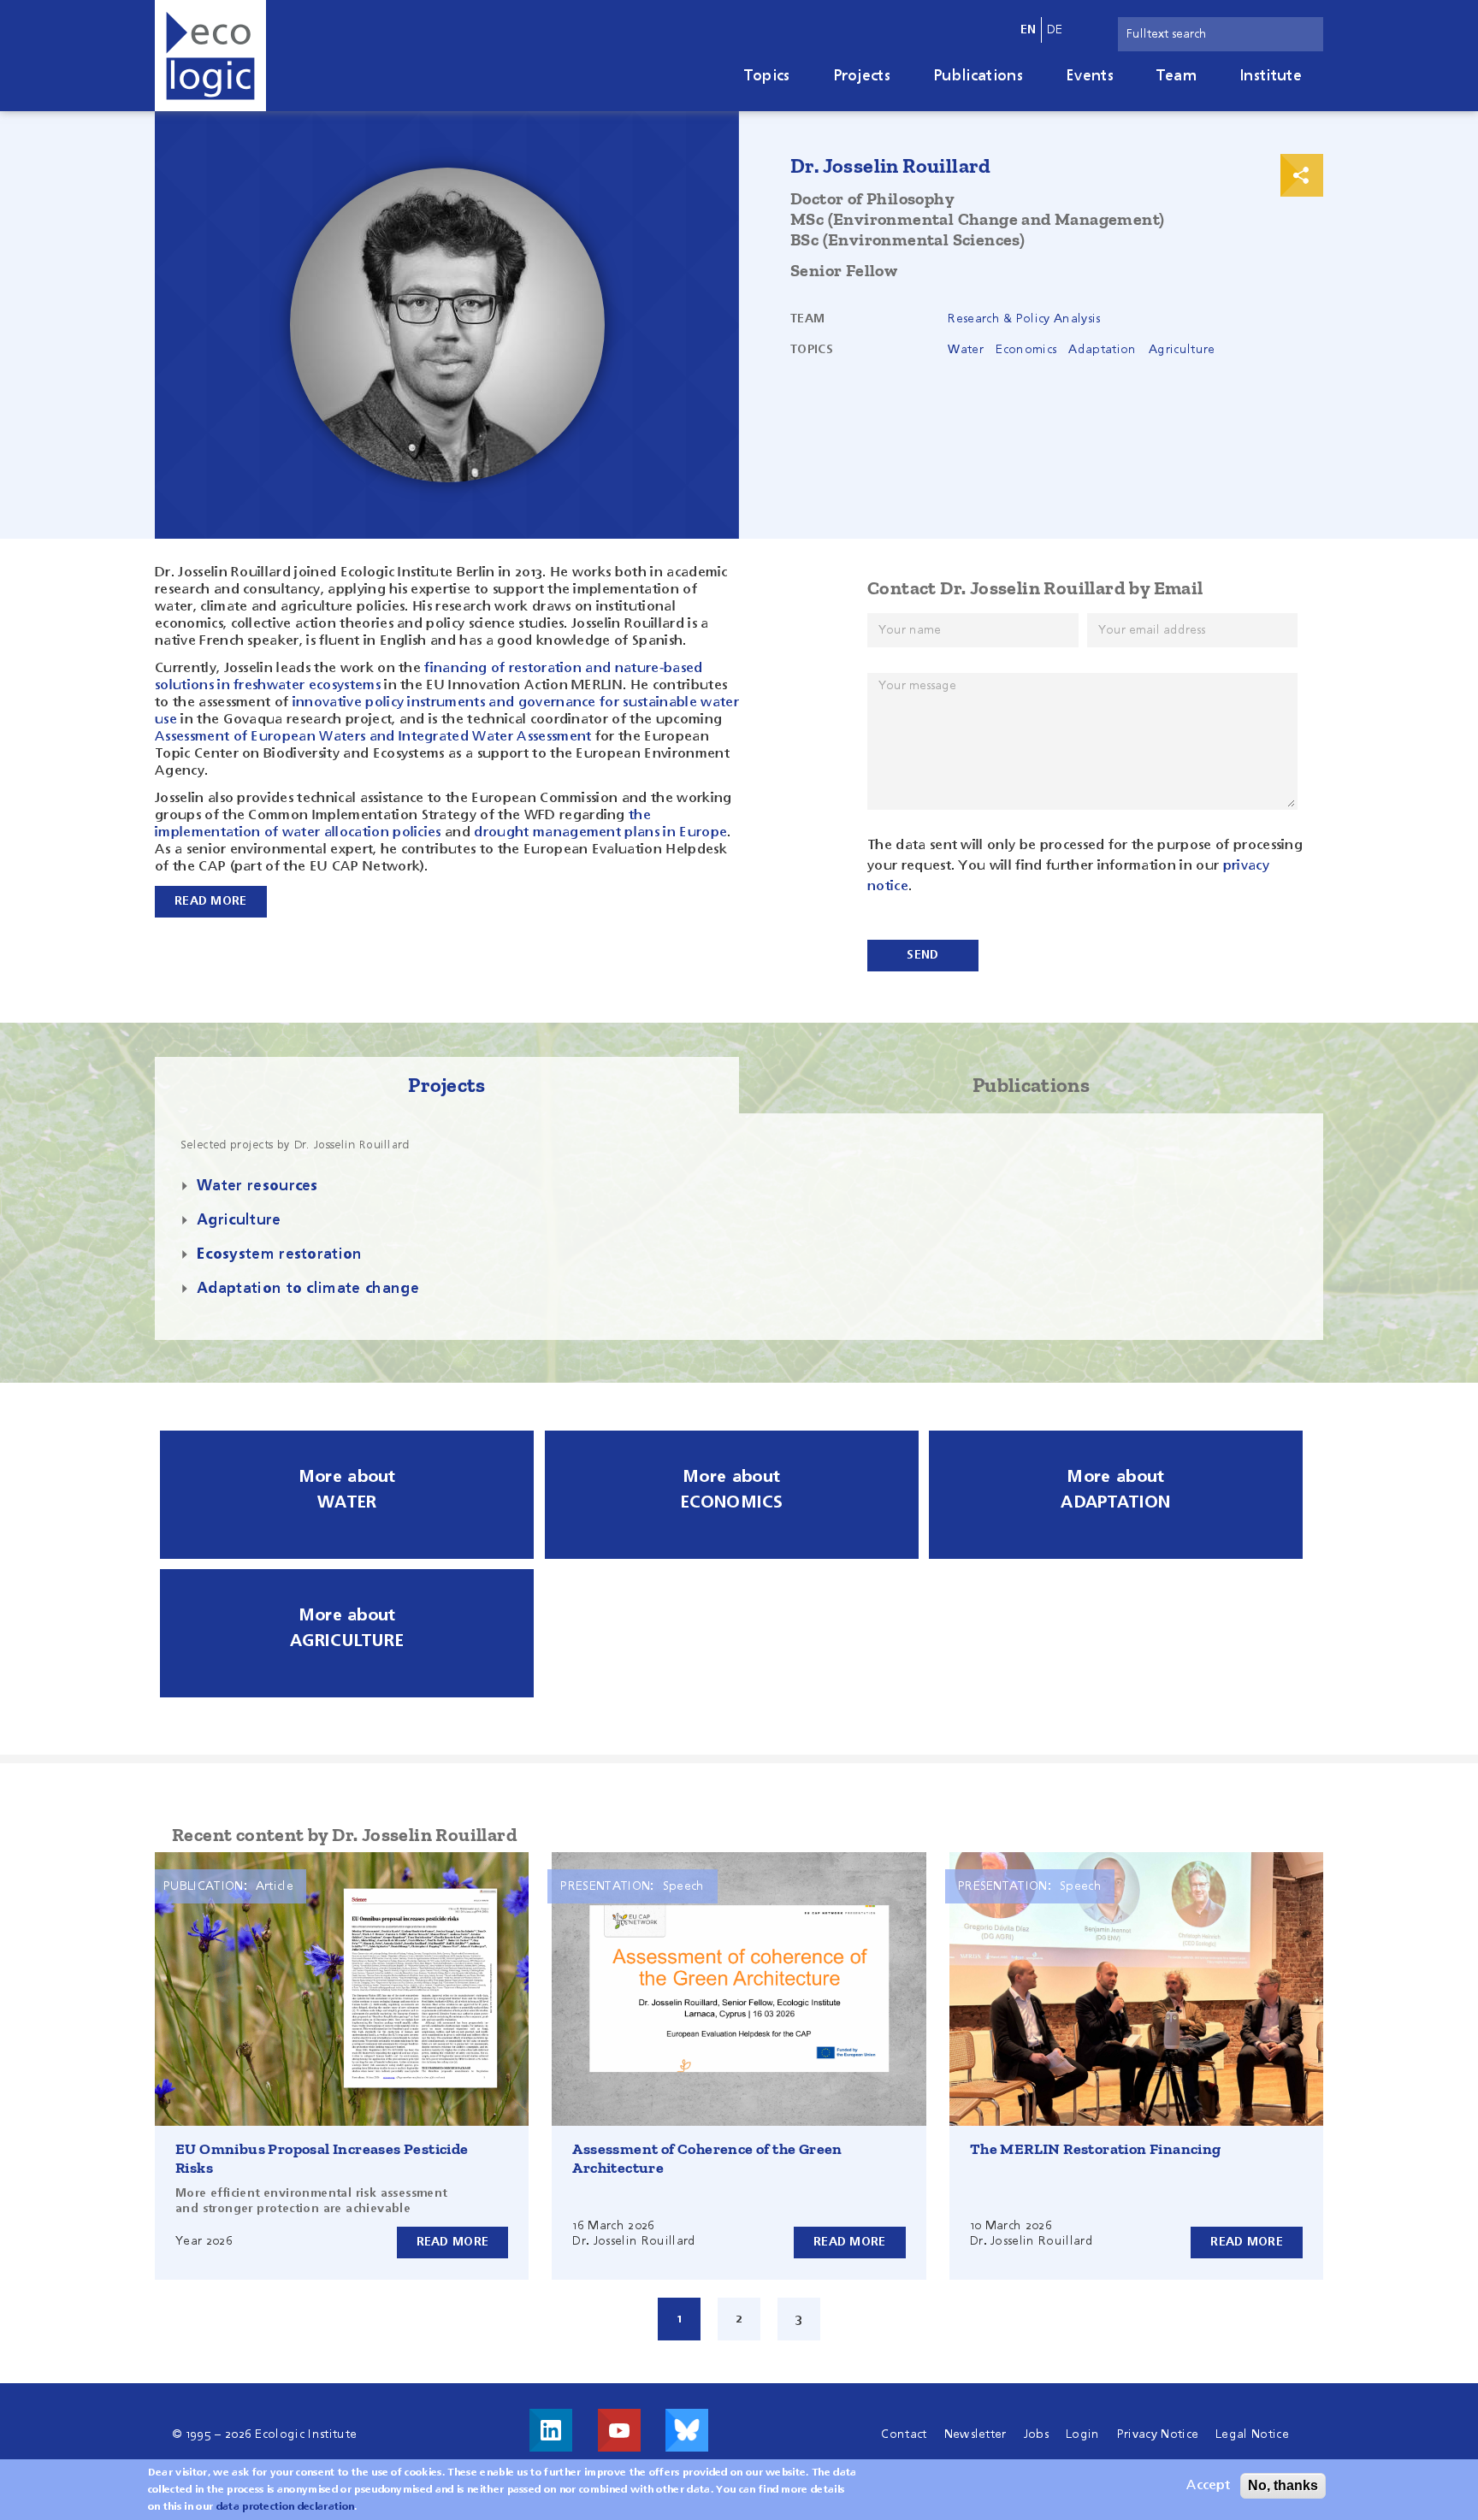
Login (1083, 2434)
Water (966, 350)
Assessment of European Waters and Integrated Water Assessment (373, 737)
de (1055, 30)
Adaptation (1102, 350)
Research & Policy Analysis (1024, 319)
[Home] (210, 56)
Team (1176, 76)
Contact (904, 2434)
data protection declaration (286, 2507)
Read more (453, 2242)
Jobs (1036, 2434)
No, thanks (1283, 2485)
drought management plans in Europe (600, 833)
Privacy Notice (1158, 2434)
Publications (978, 76)
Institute (1271, 76)
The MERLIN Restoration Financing (1096, 2149)
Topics (767, 76)
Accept (1208, 2486)
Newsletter (975, 2434)
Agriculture (1182, 350)
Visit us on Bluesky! (687, 2430)
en (1029, 30)
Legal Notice (1252, 2434)
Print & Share (1302, 175)
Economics (1026, 350)
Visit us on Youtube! (619, 2430)
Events (1090, 76)
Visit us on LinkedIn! (551, 2430)
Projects (862, 76)
